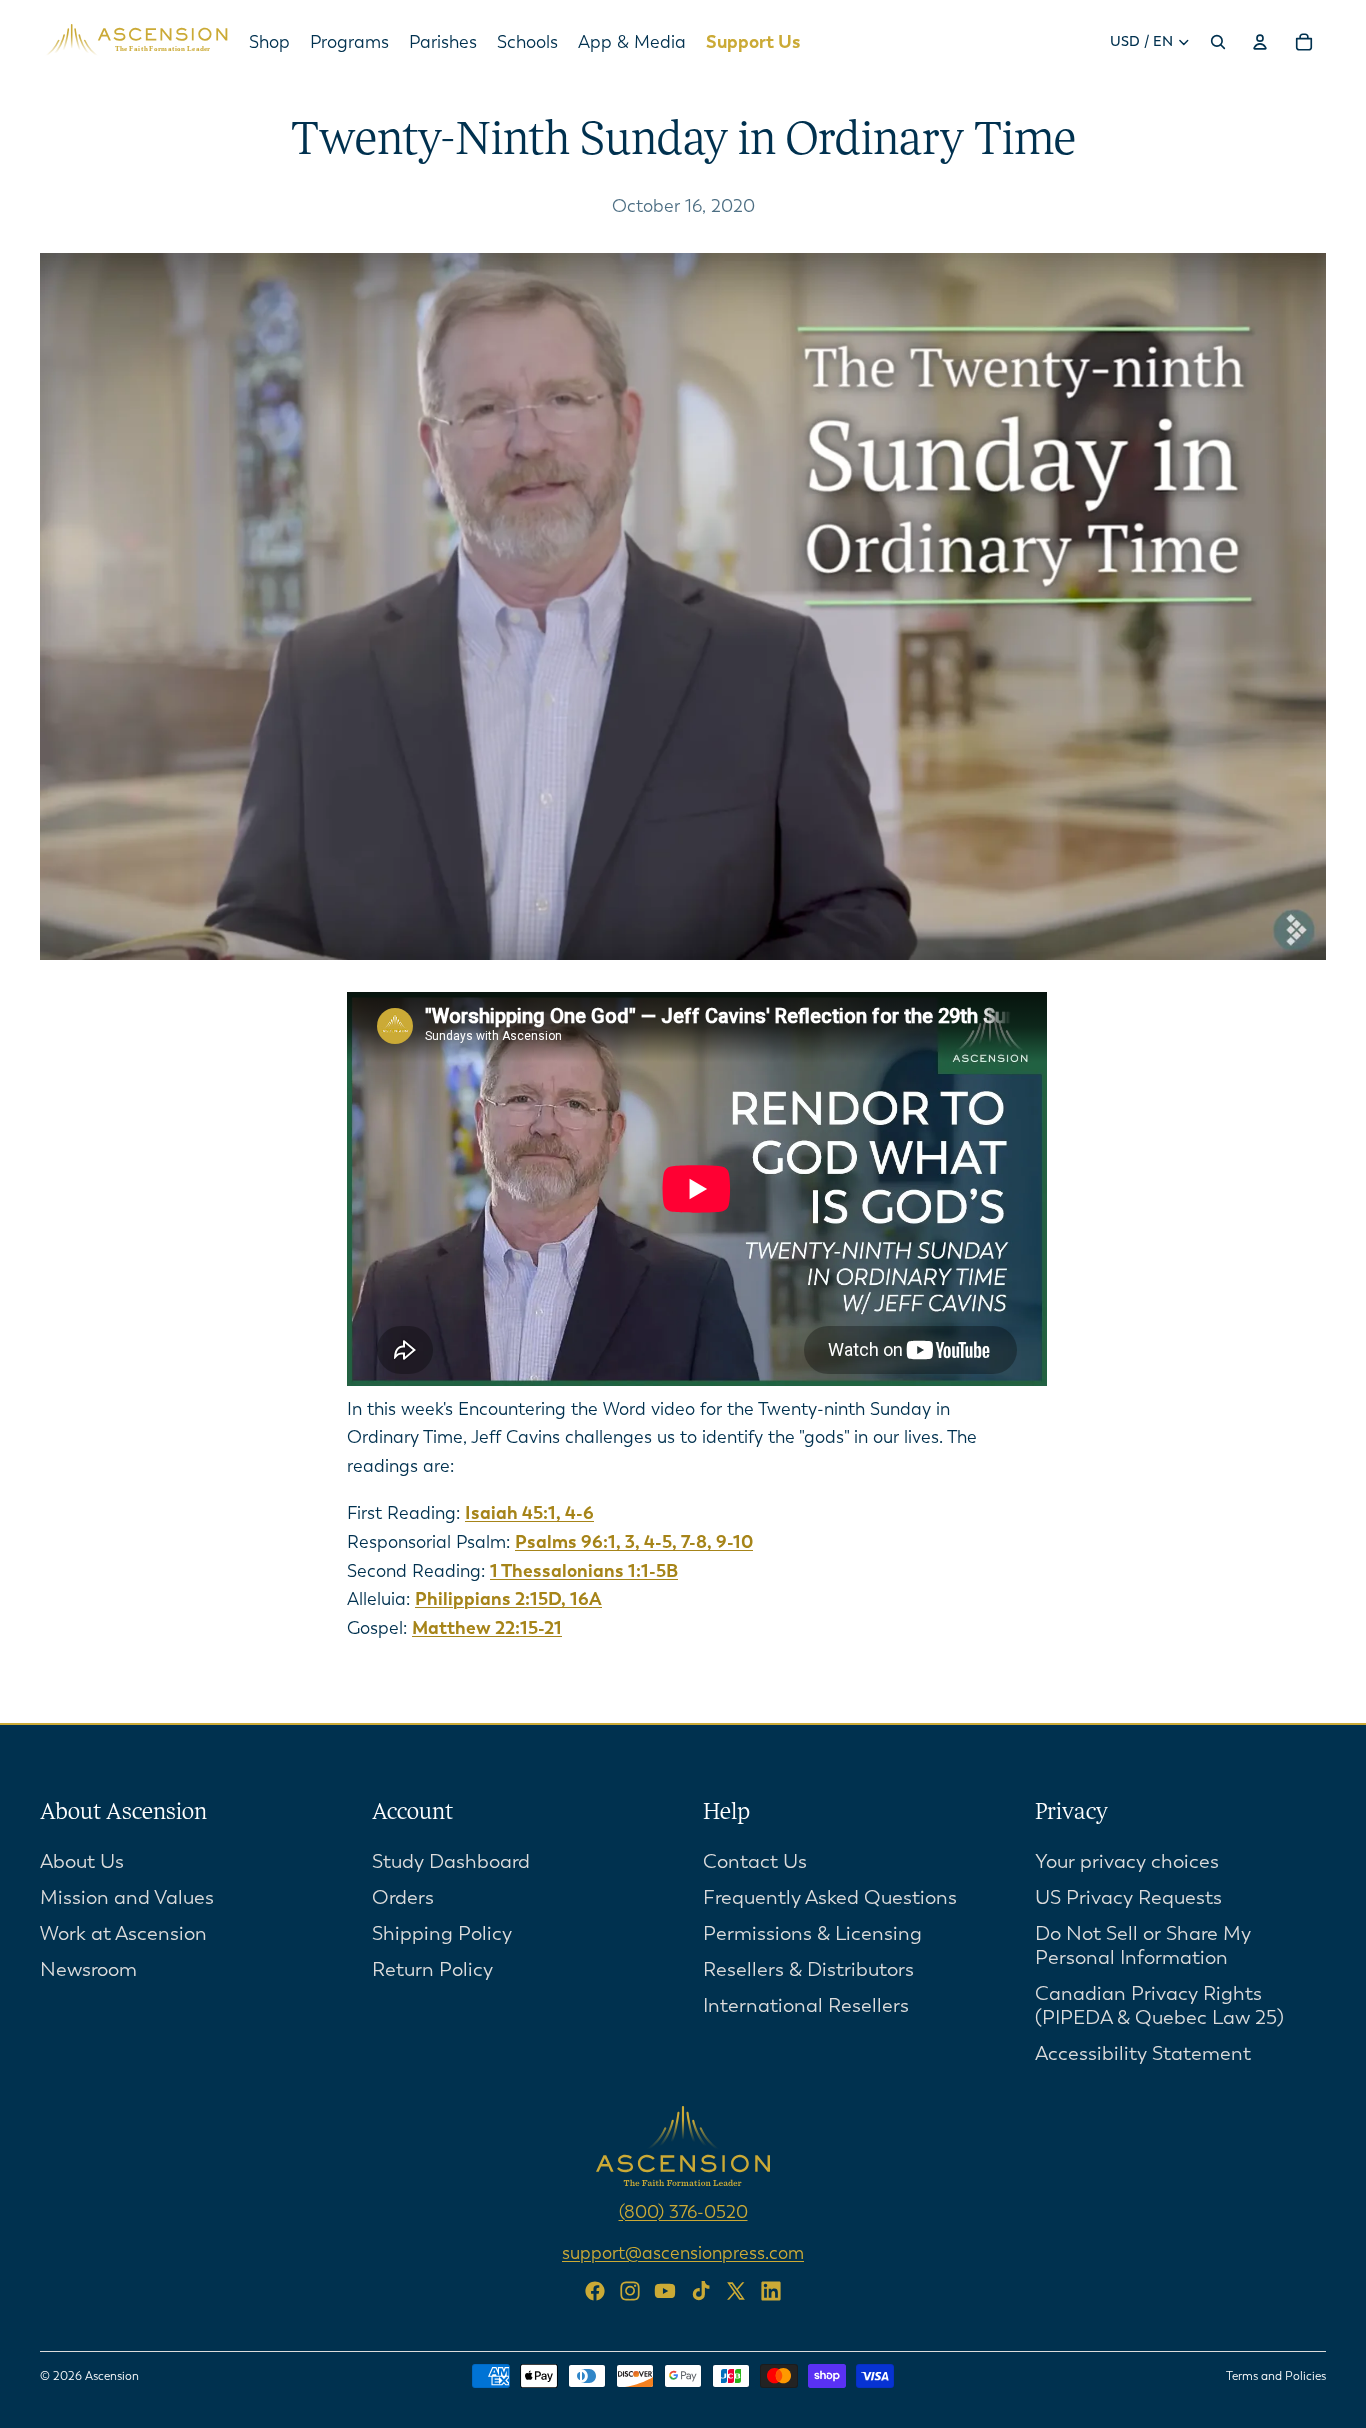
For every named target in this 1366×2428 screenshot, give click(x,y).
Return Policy (432, 1969)
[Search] (1218, 42)
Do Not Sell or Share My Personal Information (1143, 1945)
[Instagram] (630, 2291)
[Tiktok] (701, 2291)
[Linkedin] (771, 2291)
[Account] (1260, 42)
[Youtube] (665, 2291)
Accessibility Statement (1143, 2053)
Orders (403, 1897)
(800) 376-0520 (683, 2212)
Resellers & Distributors (808, 1969)
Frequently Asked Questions (830, 1897)
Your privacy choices (1127, 1861)
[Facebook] (595, 2291)
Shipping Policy (442, 1933)
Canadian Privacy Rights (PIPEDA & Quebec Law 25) (1159, 2005)
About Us (82, 1861)
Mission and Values (127, 1897)
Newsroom (88, 1969)
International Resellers (806, 2005)
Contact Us (755, 1861)
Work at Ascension (123, 1933)
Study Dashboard (451, 1861)
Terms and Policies (1276, 2376)
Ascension (112, 2376)
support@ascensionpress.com (683, 2253)
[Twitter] (736, 2291)
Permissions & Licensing (812, 1933)
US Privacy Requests (1128, 1897)
